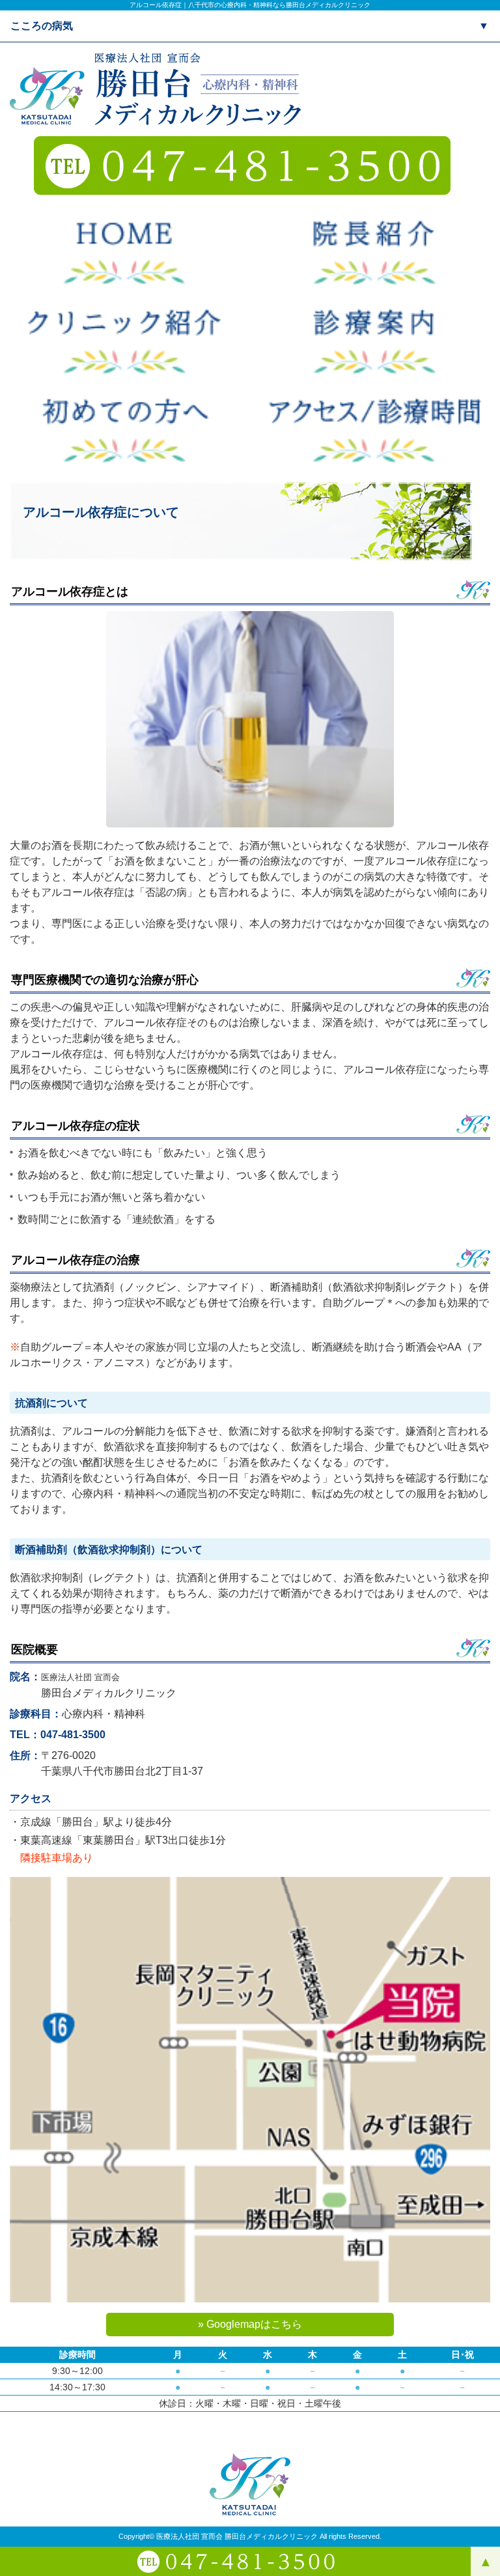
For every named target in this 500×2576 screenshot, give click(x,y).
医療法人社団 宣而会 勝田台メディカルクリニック (237, 2536)
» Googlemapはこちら (250, 2324)
